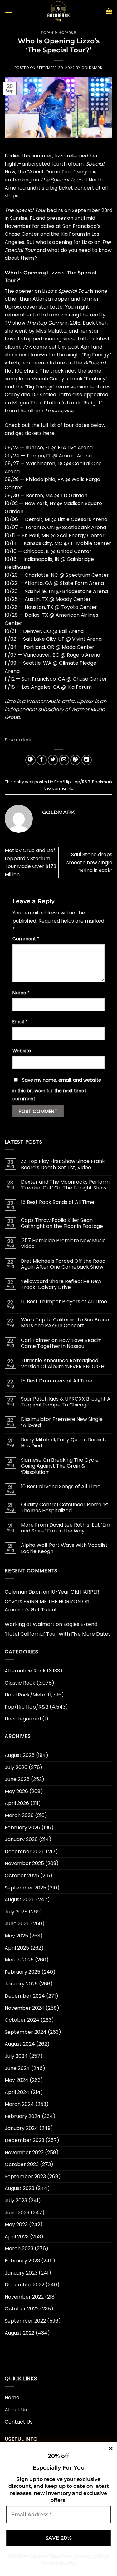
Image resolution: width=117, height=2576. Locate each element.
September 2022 (25, 2321)
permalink (62, 788)
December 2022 (24, 2285)
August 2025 (20, 1900)
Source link (18, 740)
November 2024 (24, 2008)
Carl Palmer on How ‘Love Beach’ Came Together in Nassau (61, 1343)
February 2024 (23, 2116)
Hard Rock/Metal (26, 1695)
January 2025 (21, 1984)
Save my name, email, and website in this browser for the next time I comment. (57, 1089)
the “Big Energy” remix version (52, 387)
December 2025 (25, 1852)
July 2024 (16, 2056)
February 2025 (22, 1972)
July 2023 (16, 2200)
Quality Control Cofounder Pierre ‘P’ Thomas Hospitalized (65, 1507)
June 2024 (17, 2068)
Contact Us (19, 2422)
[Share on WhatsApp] (30, 760)
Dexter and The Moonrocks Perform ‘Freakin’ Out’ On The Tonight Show (65, 1185)
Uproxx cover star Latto (34, 307)
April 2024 (17, 2092)
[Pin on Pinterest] (75, 760)
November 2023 (24, 2152)
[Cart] (109, 11)
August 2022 (19, 2333)
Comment (26, 939)
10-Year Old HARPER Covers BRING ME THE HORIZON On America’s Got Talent (52, 1601)
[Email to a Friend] (64, 760)
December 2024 (25, 1996)
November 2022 (24, 2297)
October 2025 (22, 1876)
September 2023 (25, 2176)
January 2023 (21, 2273)
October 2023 (22, 2164)
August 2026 (20, 1755)
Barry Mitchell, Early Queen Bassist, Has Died (63, 1443)
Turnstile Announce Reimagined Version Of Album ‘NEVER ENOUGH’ (63, 1363)
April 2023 (17, 2237)
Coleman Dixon (23, 1592)
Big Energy (96, 355)
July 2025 (16, 1912)
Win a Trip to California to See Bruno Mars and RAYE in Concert (65, 1323)
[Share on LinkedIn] (87, 760)
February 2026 (22, 1828)
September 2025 (25, 1888)
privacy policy (92, 2556)
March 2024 (19, 2104)
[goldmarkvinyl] (59, 11)
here (49, 433)
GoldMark (92, 68)
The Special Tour (61, 180)
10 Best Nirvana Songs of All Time (61, 1486)
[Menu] (8, 11)
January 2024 (21, 2128)
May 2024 (17, 2080)
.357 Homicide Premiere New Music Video (63, 1243)
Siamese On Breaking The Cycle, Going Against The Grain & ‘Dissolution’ (60, 1466)
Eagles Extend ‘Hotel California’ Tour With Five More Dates (58, 1629)
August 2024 (20, 2044)
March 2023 (19, 2248)
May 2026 (16, 1791)
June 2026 (17, 1779)
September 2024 (26, 2032)
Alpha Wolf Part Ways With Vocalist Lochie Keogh (64, 1548)
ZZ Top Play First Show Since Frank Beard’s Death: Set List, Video (63, 1164)
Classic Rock (20, 1683)
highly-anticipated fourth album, (45, 164)
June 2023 (17, 2213)
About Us (16, 2410)
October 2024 (22, 2020)
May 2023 (16, 2224)
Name (21, 993)
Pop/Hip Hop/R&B (58, 33)
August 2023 (19, 2188)
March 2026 (19, 1815)
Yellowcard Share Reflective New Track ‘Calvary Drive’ (61, 1284)
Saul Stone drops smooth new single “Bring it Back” (89, 862)
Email (20, 1022)
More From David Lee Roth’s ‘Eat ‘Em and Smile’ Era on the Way (66, 1528)
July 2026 (16, 1767)
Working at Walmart (30, 1624)
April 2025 (17, 1948)
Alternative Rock (25, 1671)
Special (95, 164)
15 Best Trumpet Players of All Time (64, 1302)
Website (22, 1051)
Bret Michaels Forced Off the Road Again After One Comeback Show (63, 1264)
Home (12, 2398)
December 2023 (24, 2140)
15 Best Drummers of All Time (57, 1381)
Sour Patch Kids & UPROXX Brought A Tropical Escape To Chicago (66, 1402)
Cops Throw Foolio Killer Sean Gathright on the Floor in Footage (62, 1223)
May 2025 (16, 1936)
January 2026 (21, 1839)
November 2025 (24, 1863)
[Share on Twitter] (53, 760)
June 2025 (17, 1924)
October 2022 (22, 2309)
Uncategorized (23, 1719)
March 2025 (19, 1960)
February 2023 (22, 2261)
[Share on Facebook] (42, 760)
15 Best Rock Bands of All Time (58, 1202)
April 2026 (17, 1803)
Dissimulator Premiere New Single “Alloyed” (62, 1422)
